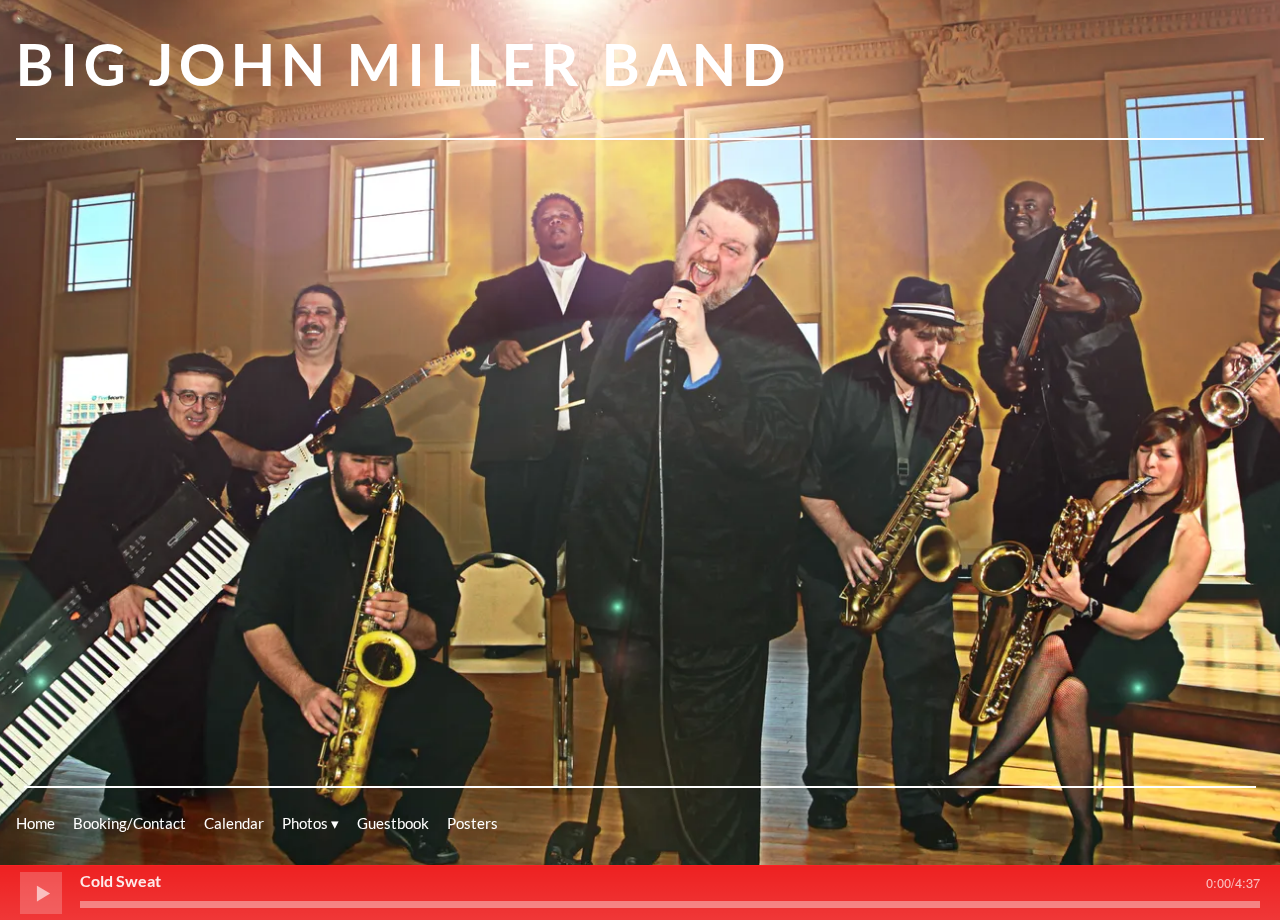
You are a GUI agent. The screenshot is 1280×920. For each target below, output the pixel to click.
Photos (305, 823)
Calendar (234, 823)
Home (35, 823)
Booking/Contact (129, 823)
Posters (472, 823)
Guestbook (393, 823)
